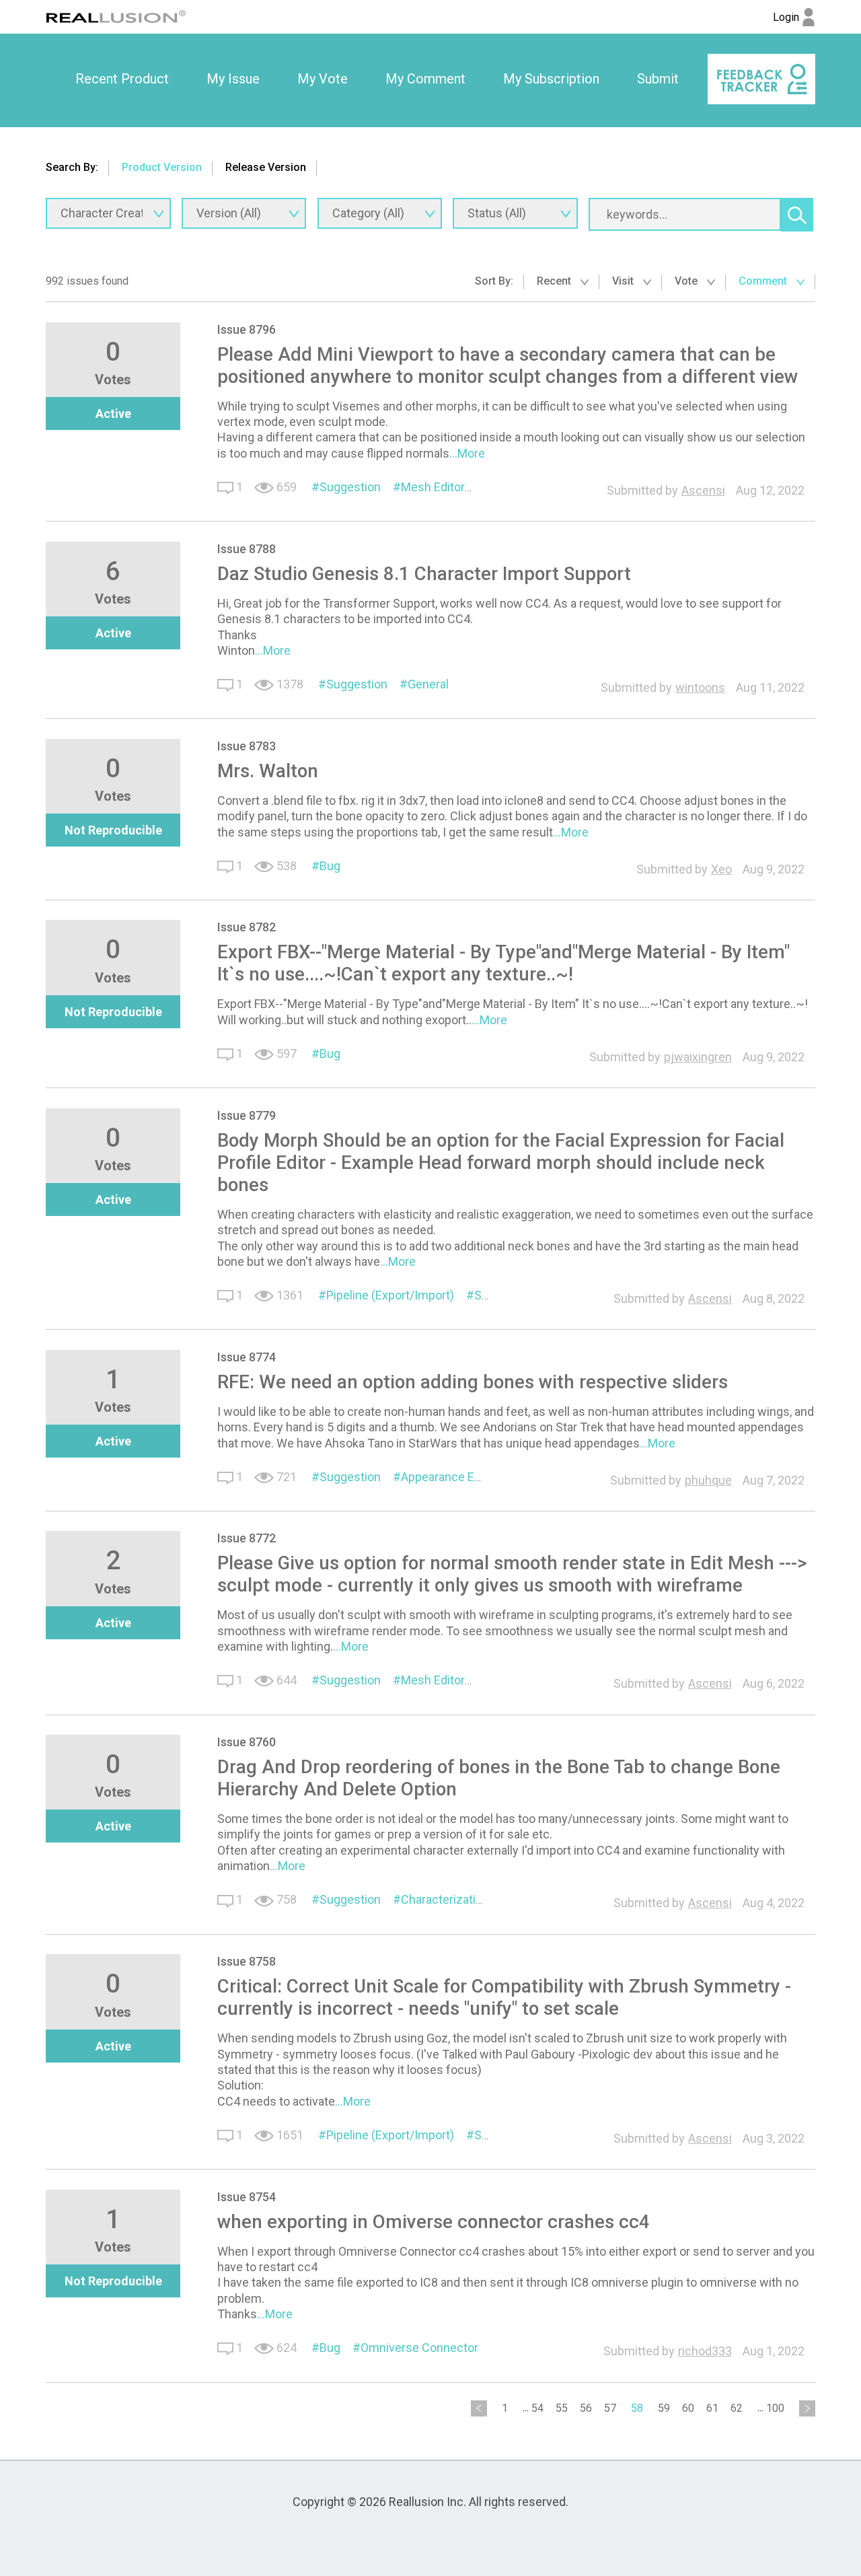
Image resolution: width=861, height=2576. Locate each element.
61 (712, 2408)
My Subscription (551, 79)
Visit (624, 281)
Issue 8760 (247, 1742)
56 (586, 2408)
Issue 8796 (247, 329)
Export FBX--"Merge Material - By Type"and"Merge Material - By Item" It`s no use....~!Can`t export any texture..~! (503, 963)
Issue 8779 (247, 1115)
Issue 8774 (247, 1357)
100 (775, 2408)
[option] (122, 79)
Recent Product (122, 79)
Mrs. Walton (268, 771)
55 (562, 2408)
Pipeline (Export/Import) (390, 1295)
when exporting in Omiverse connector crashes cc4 (434, 2222)
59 (664, 2408)
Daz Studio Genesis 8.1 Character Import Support (424, 574)
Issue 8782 (247, 927)
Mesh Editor (433, 487)
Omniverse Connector (419, 2348)
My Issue (233, 79)
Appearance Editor (450, 1477)
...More (467, 453)
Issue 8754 (247, 2197)
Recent (555, 281)
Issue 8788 (247, 549)
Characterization (445, 1899)
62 (737, 2408)
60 (688, 2408)
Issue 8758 (247, 1961)
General (428, 684)
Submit (658, 79)
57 (610, 2408)
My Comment (425, 79)
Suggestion (350, 487)
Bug (330, 866)
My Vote (323, 79)
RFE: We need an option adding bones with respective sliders (473, 1382)
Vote (687, 281)
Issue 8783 (247, 746)
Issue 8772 (247, 1538)
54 (537, 2408)
